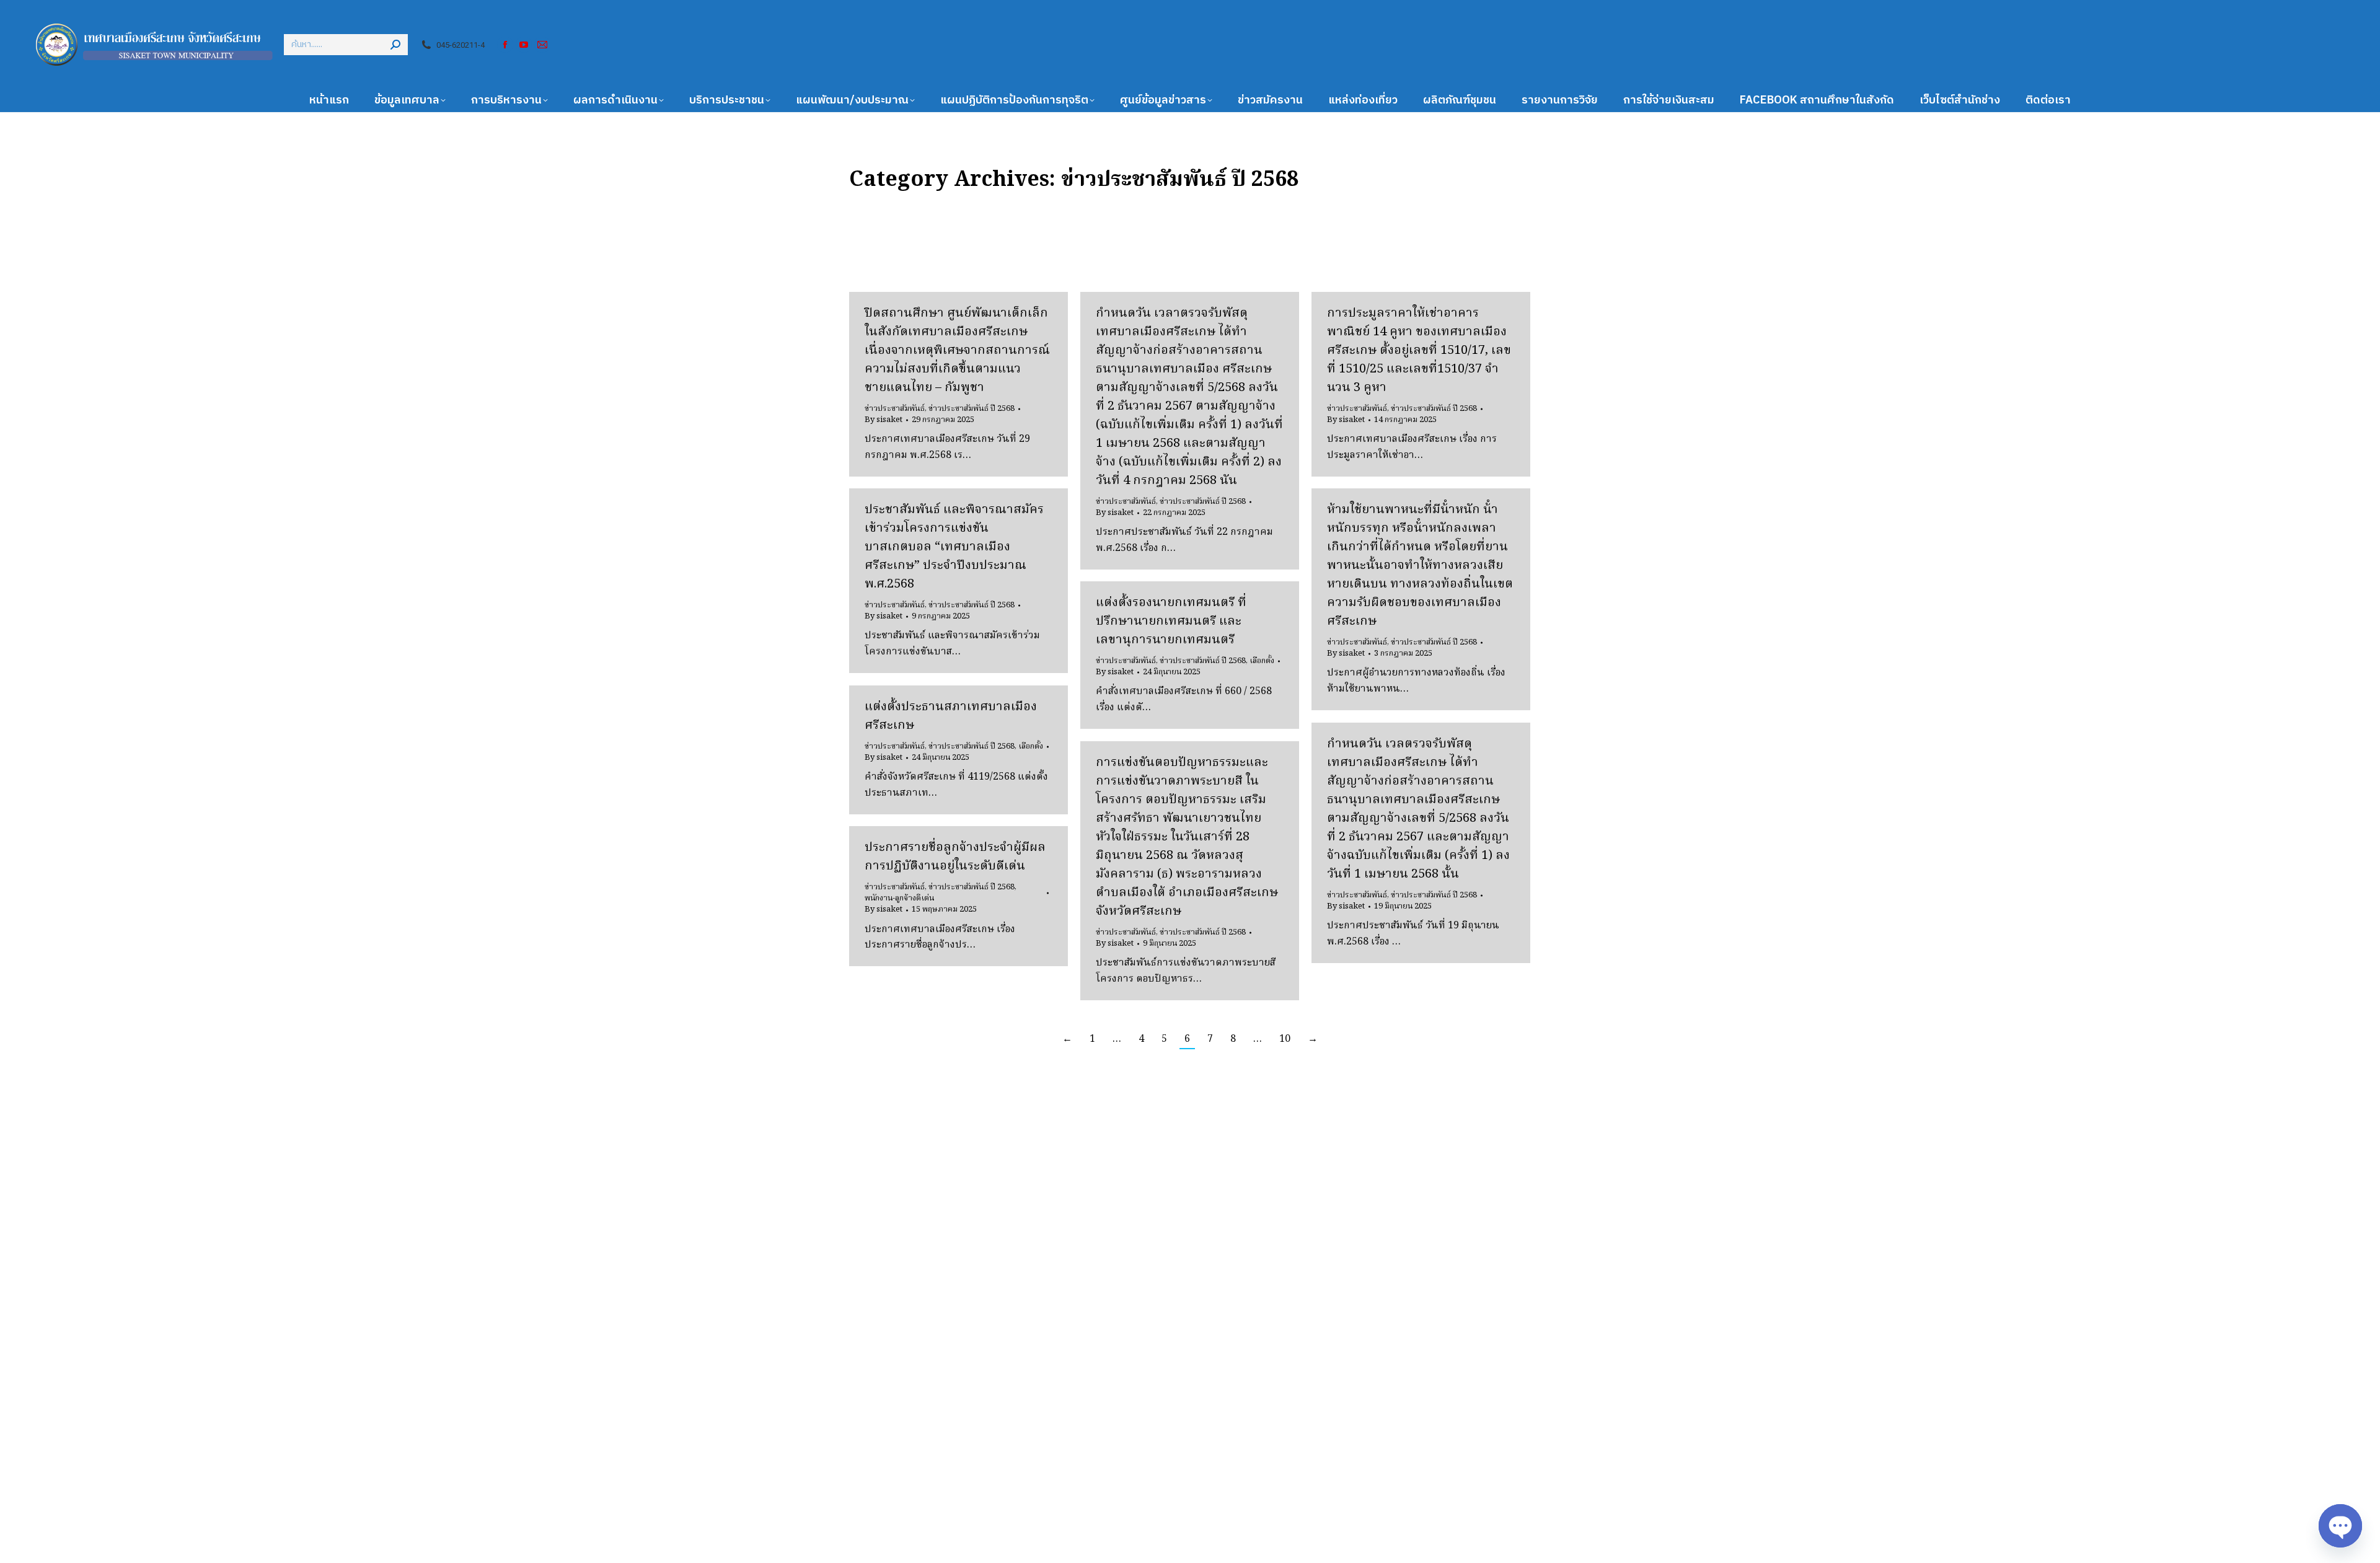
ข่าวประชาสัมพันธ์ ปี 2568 (972, 409)
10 (1285, 1039)
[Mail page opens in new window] (542, 45)
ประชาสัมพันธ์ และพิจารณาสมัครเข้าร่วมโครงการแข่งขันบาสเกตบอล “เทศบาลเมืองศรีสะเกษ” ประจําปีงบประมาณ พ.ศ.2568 (954, 547)
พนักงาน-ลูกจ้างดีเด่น (899, 898)
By (884, 420)
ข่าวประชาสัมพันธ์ (895, 409)
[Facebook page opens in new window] (505, 45)
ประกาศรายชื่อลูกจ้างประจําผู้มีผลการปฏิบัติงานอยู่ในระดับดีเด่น (955, 857)
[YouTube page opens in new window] (524, 45)
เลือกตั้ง (1262, 661)
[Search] (395, 45)
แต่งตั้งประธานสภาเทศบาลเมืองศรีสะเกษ (951, 716)
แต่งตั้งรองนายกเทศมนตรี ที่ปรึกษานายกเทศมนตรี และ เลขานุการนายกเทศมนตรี (1171, 622)
